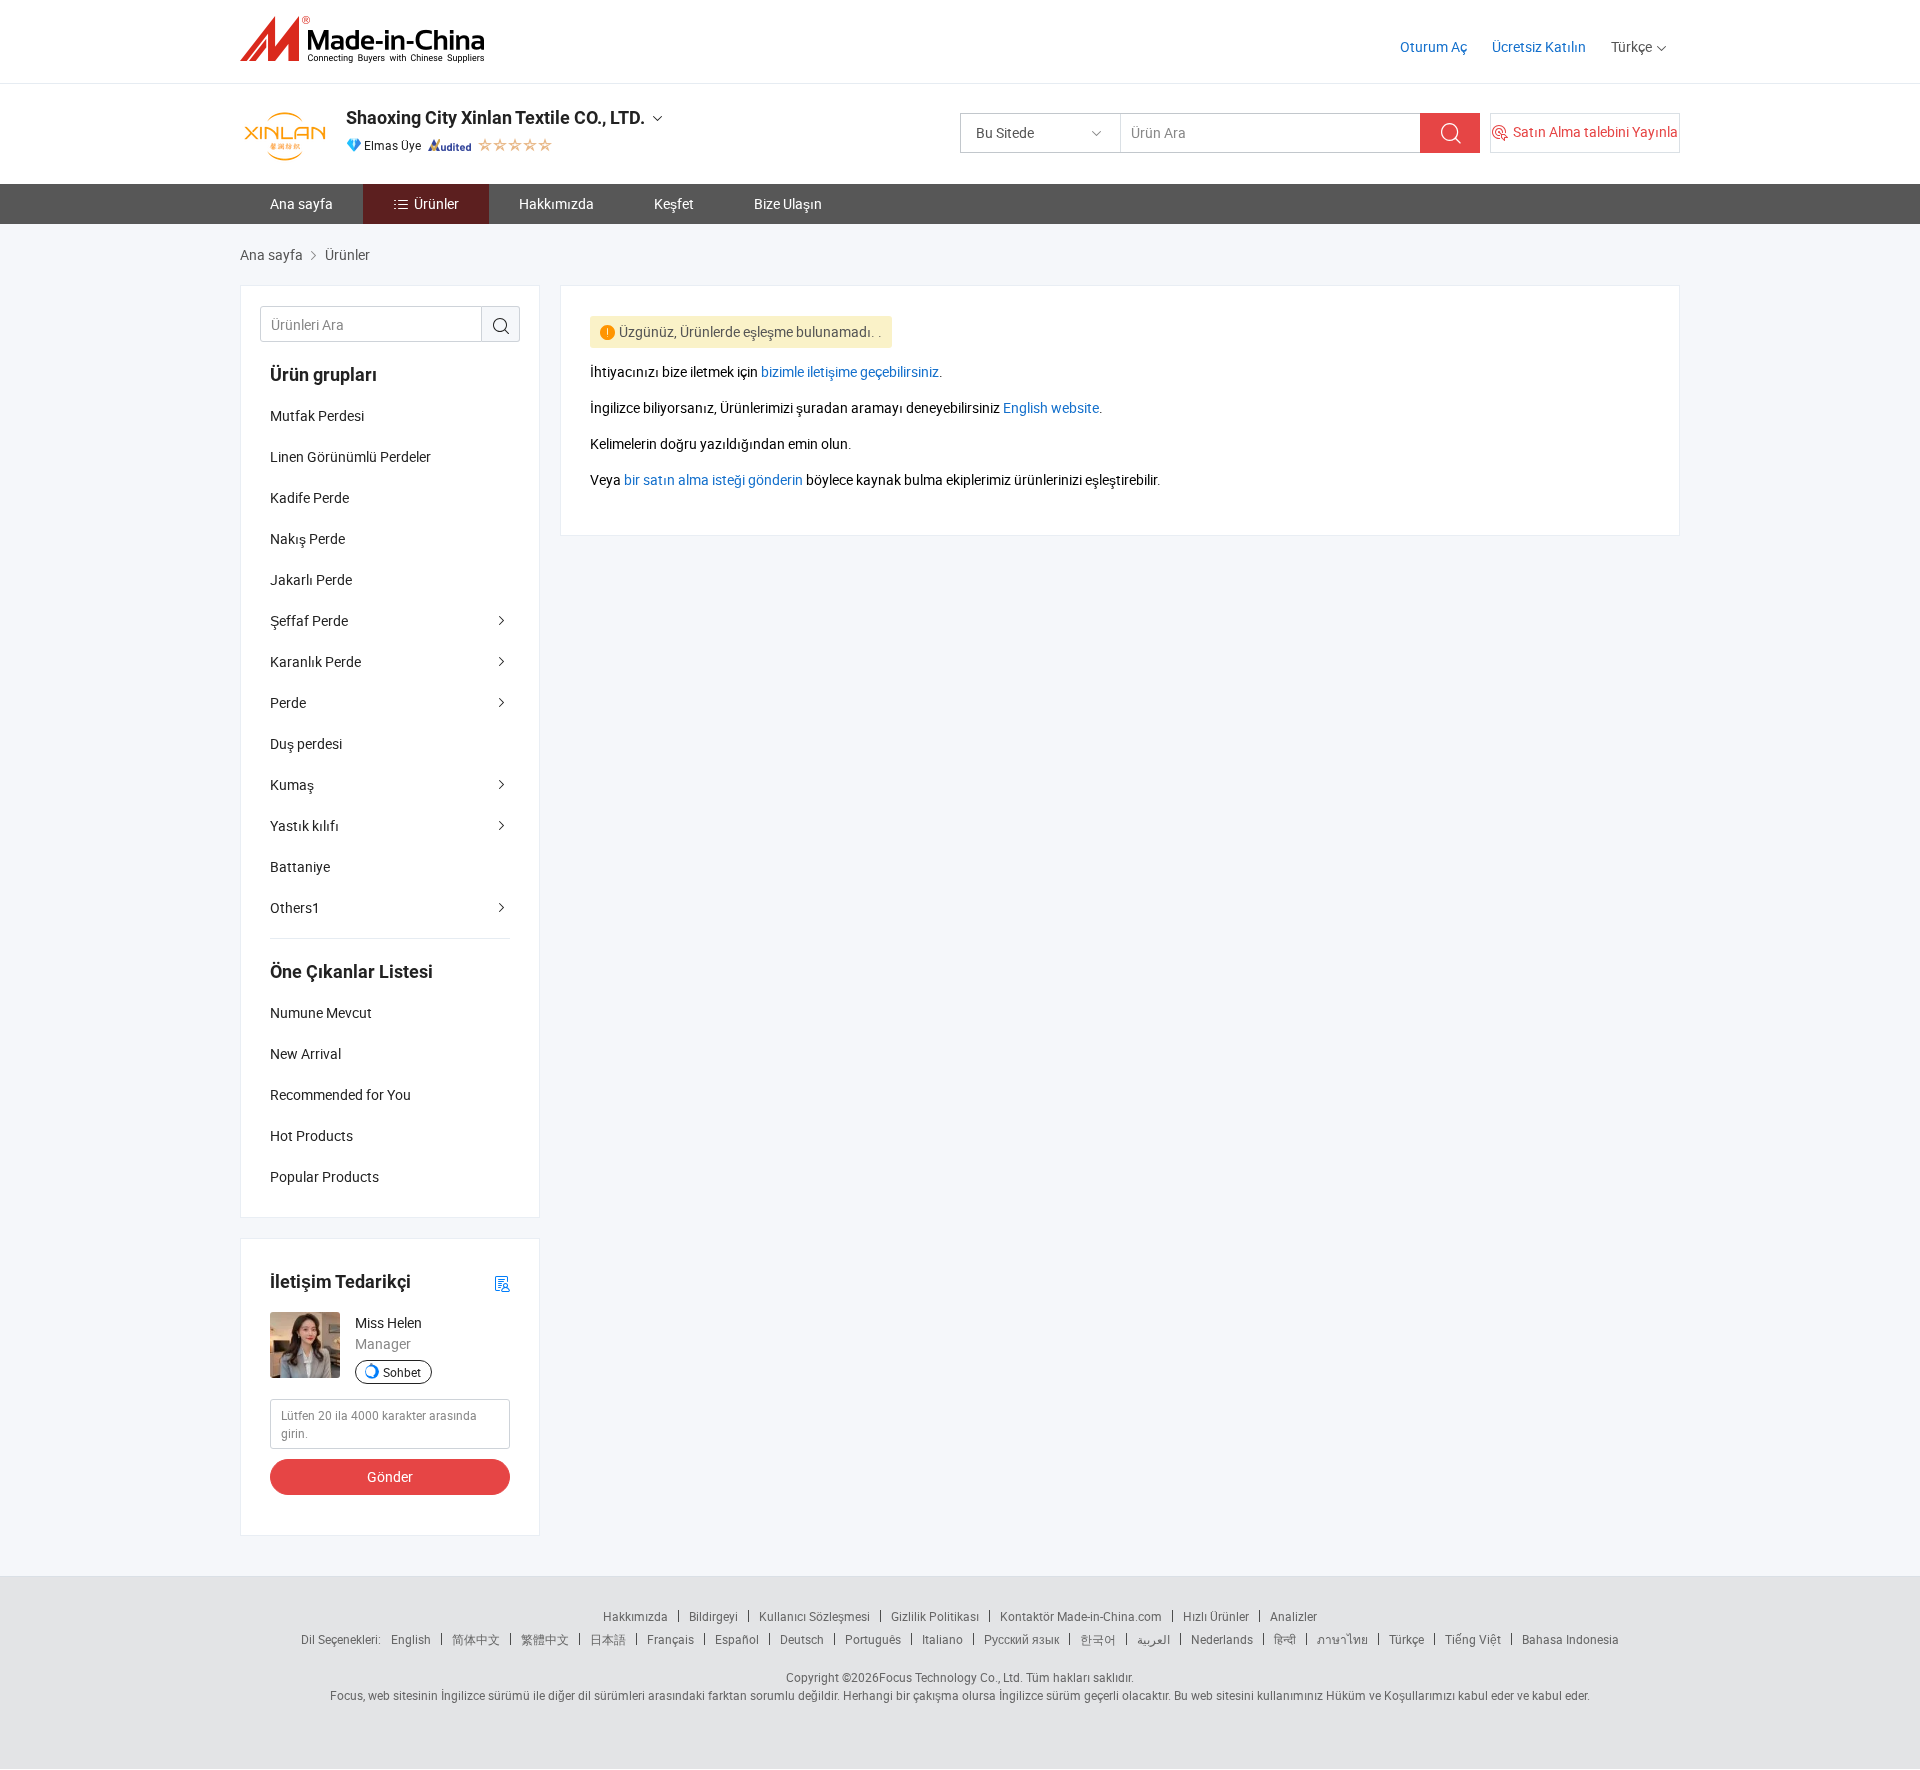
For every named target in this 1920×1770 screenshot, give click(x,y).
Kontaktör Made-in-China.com (1081, 1616)
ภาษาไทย (1342, 1639)
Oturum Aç (1433, 46)
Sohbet (402, 1372)
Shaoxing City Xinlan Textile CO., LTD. (495, 117)
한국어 (1098, 1639)
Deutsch (802, 1639)
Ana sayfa (301, 203)
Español (737, 1639)
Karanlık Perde (315, 661)
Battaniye (300, 866)
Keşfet (674, 203)
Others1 (295, 907)
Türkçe (1406, 1639)
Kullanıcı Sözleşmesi (814, 1616)
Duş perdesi (306, 743)
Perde (288, 702)
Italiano (942, 1639)
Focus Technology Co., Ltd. (951, 1677)
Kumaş (292, 784)
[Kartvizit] (502, 1282)
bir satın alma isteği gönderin (713, 479)
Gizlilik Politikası (935, 1616)
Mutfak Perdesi (317, 415)
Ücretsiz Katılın (1539, 46)
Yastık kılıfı (304, 825)
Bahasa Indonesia (1570, 1639)
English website (1051, 407)
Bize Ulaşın (788, 203)
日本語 (608, 1639)
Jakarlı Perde (311, 579)
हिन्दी (1285, 1639)
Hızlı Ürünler (1216, 1616)
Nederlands (1222, 1639)
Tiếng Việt (1473, 1639)
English (411, 1639)
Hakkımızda (556, 203)
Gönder (390, 1476)
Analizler (1293, 1616)
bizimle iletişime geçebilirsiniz (850, 371)
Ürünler (436, 203)
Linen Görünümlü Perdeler (350, 456)
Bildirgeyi (713, 1616)
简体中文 (476, 1639)
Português (873, 1639)
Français (670, 1639)
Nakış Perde (307, 538)
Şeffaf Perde (309, 620)
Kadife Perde (309, 497)
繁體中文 (545, 1639)
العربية (1153, 1639)
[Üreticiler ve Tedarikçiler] (368, 39)
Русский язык (1021, 1639)
